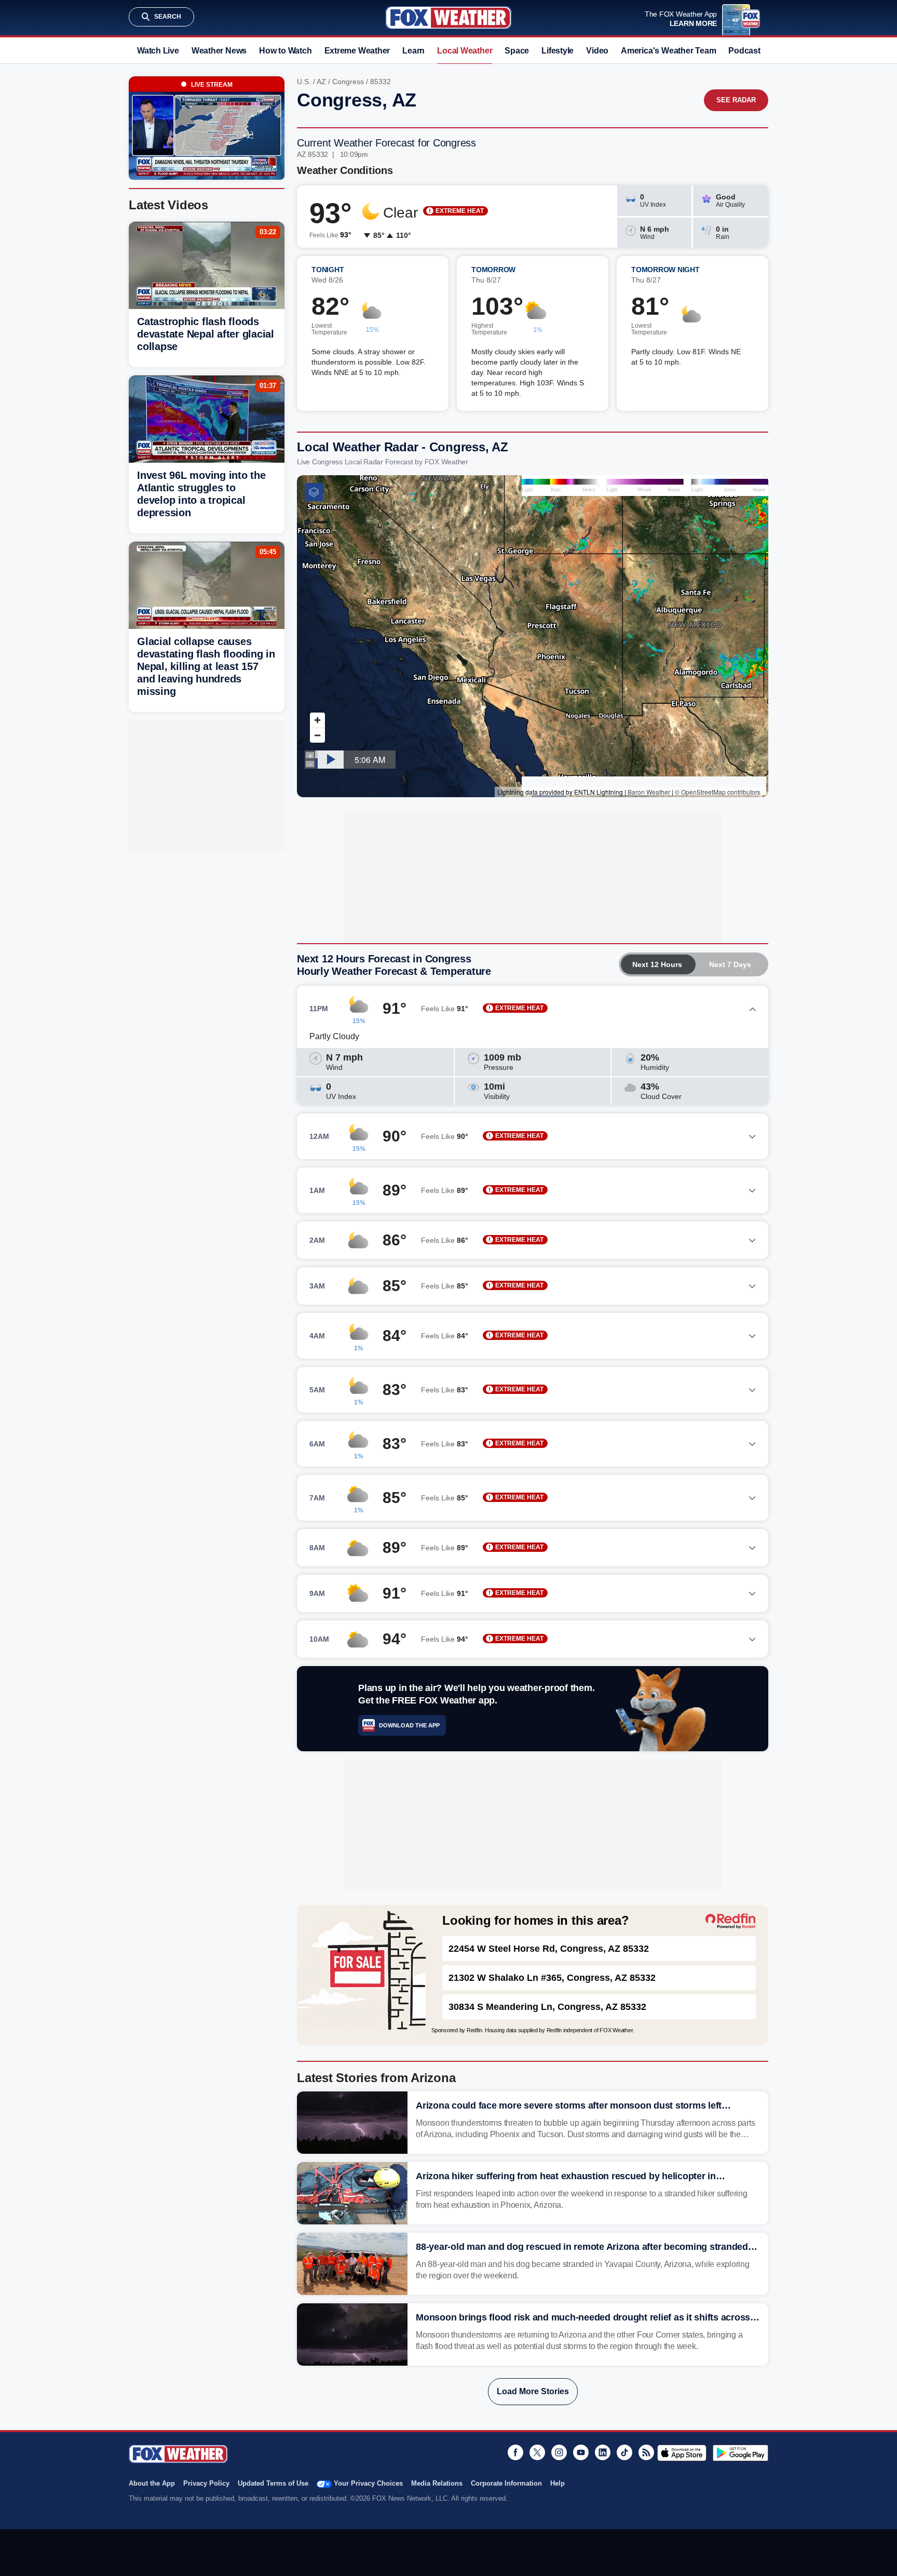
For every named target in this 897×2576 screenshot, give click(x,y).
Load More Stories (533, 2391)
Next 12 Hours (657, 964)
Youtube (581, 2452)
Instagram (559, 2452)
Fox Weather (448, 18)
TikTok (624, 2452)
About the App (152, 2483)
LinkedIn (603, 2452)
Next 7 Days (730, 964)
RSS (646, 2452)
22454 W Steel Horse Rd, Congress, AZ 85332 (549, 1949)
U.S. (304, 82)
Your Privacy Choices (368, 2483)
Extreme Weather (357, 51)
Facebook (515, 2452)
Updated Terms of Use (273, 2483)
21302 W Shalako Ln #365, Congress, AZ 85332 (552, 1978)
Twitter (537, 2452)
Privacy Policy (206, 2483)
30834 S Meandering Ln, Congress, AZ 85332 (547, 2007)
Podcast (744, 51)
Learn (413, 51)
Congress (348, 82)
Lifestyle (558, 51)
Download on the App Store (682, 2453)
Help (558, 2483)
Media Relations (437, 2483)
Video (597, 51)
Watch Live (158, 51)
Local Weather (465, 51)
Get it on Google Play (740, 2453)
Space (517, 51)
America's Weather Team (668, 51)
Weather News (219, 51)
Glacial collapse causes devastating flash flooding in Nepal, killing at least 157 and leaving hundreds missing (206, 666)
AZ (321, 82)
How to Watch (285, 51)
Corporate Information (506, 2483)
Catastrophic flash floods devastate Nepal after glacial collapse (206, 334)
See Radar (736, 100)
